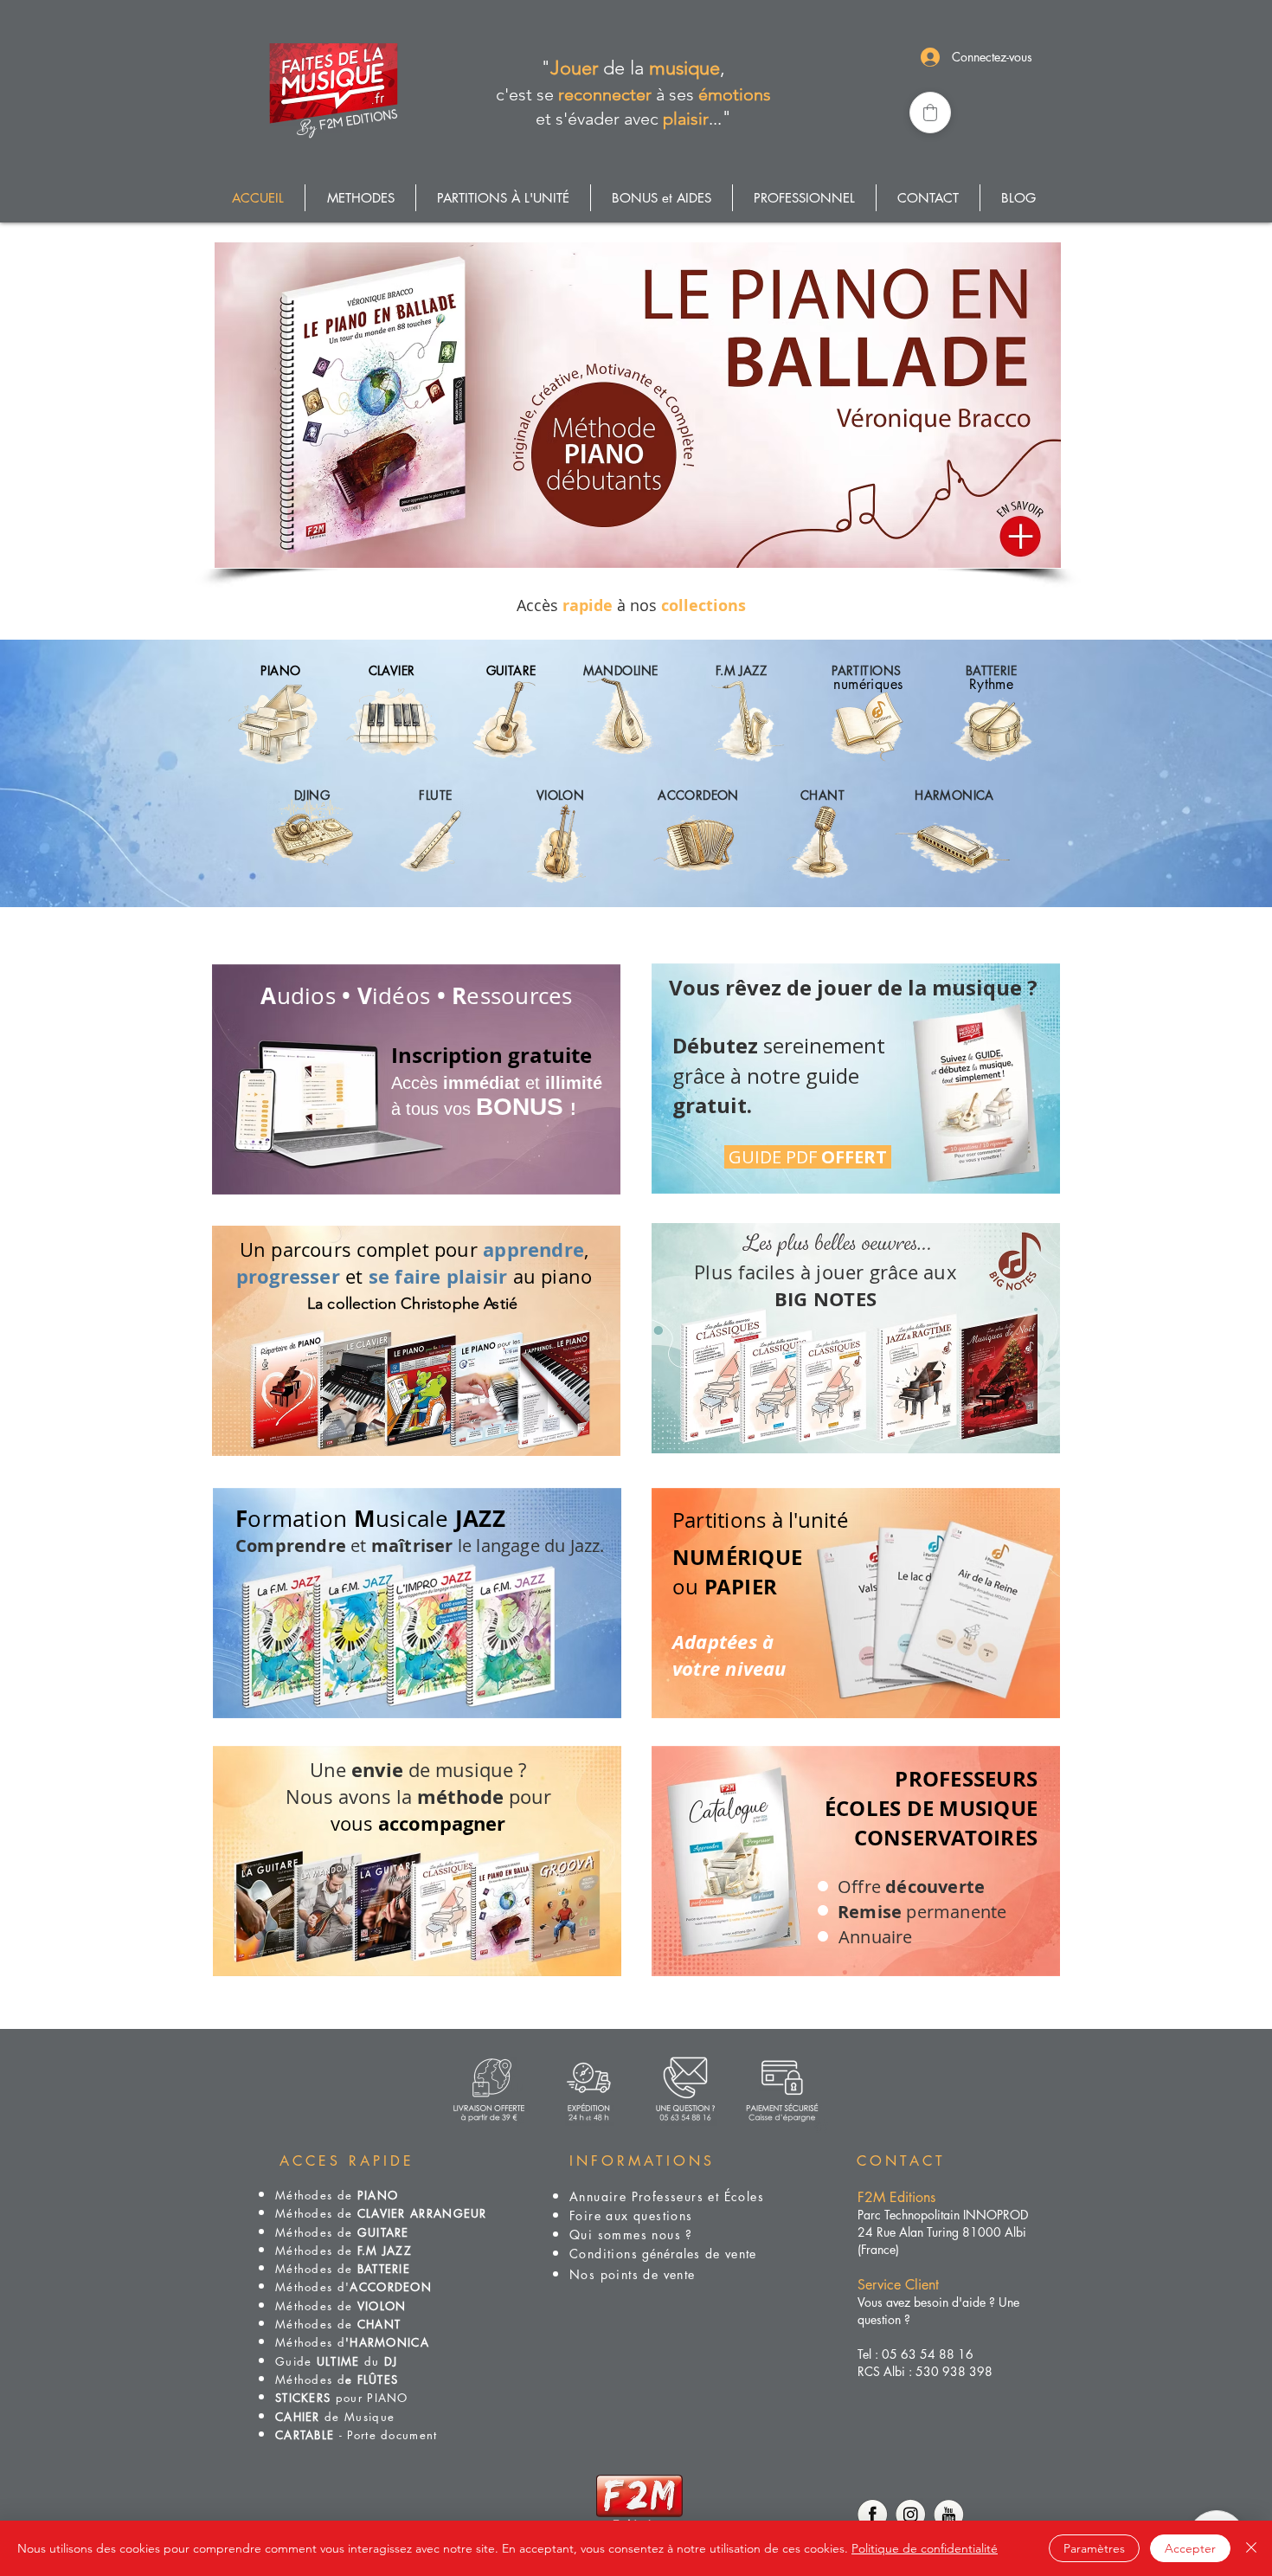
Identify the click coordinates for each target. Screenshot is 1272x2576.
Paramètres (1094, 2548)
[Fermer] (1251, 2548)
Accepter (1190, 2548)
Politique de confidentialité (925, 2548)
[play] (1026, 553)
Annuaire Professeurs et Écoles (667, 2196)
